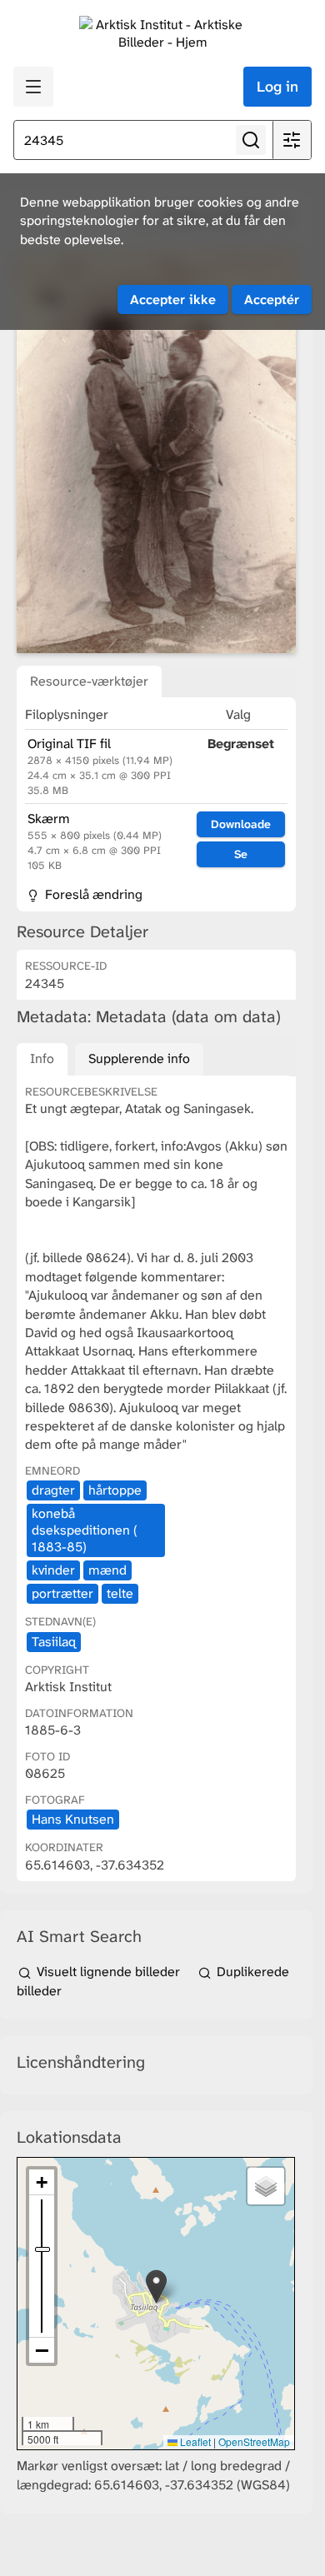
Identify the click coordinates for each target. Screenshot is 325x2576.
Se (241, 854)
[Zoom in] (42, 2182)
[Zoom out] (42, 2350)
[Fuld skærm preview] (156, 452)
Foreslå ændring (92, 894)
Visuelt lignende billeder (108, 1972)
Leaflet (194, 2441)
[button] (156, 2286)
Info (42, 1058)
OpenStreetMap (254, 2441)
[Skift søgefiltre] (292, 140)
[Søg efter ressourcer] (251, 140)
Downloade (241, 824)
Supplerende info (139, 1058)
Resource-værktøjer (89, 681)
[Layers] (266, 2186)
